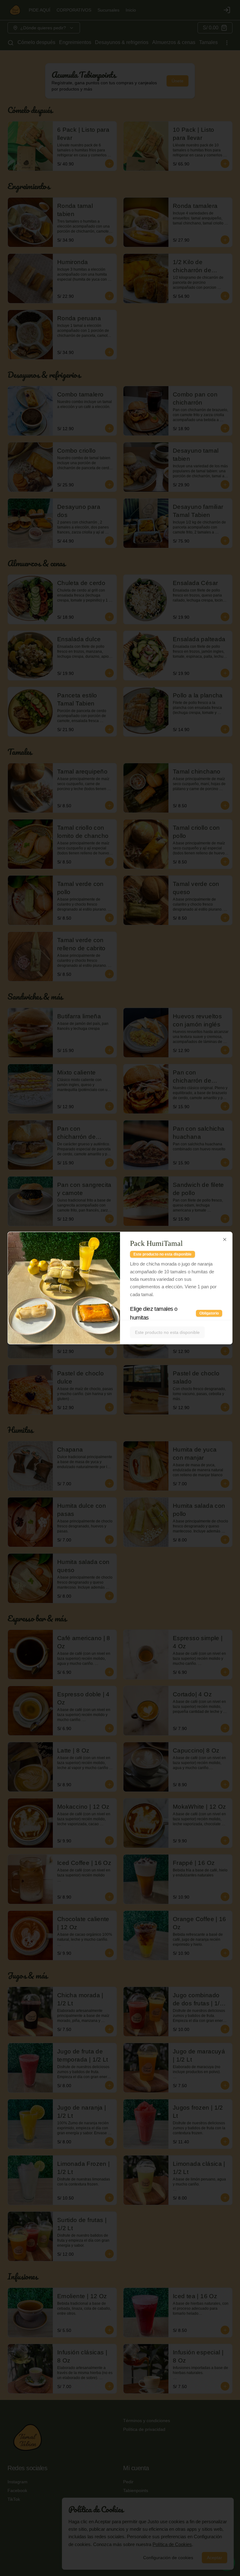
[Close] (225, 1240)
